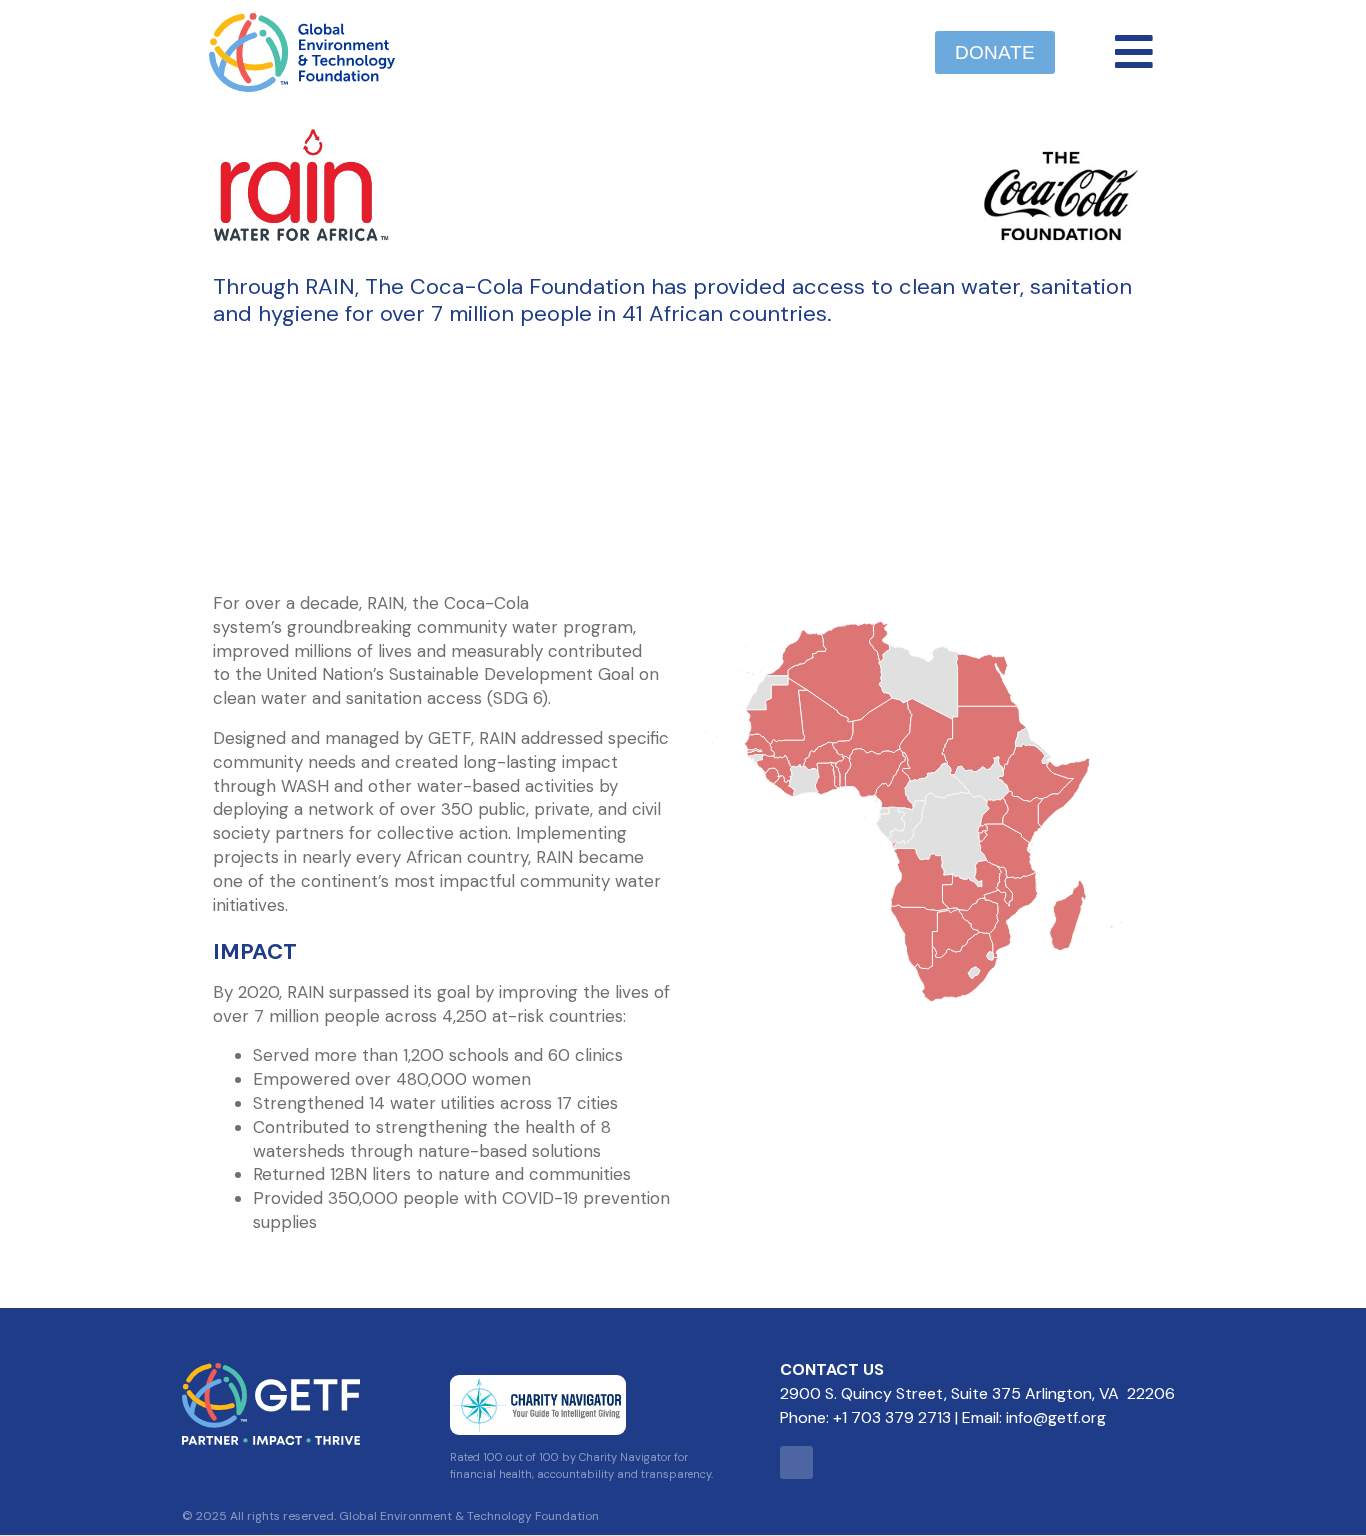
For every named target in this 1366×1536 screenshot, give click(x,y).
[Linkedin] (796, 1462)
